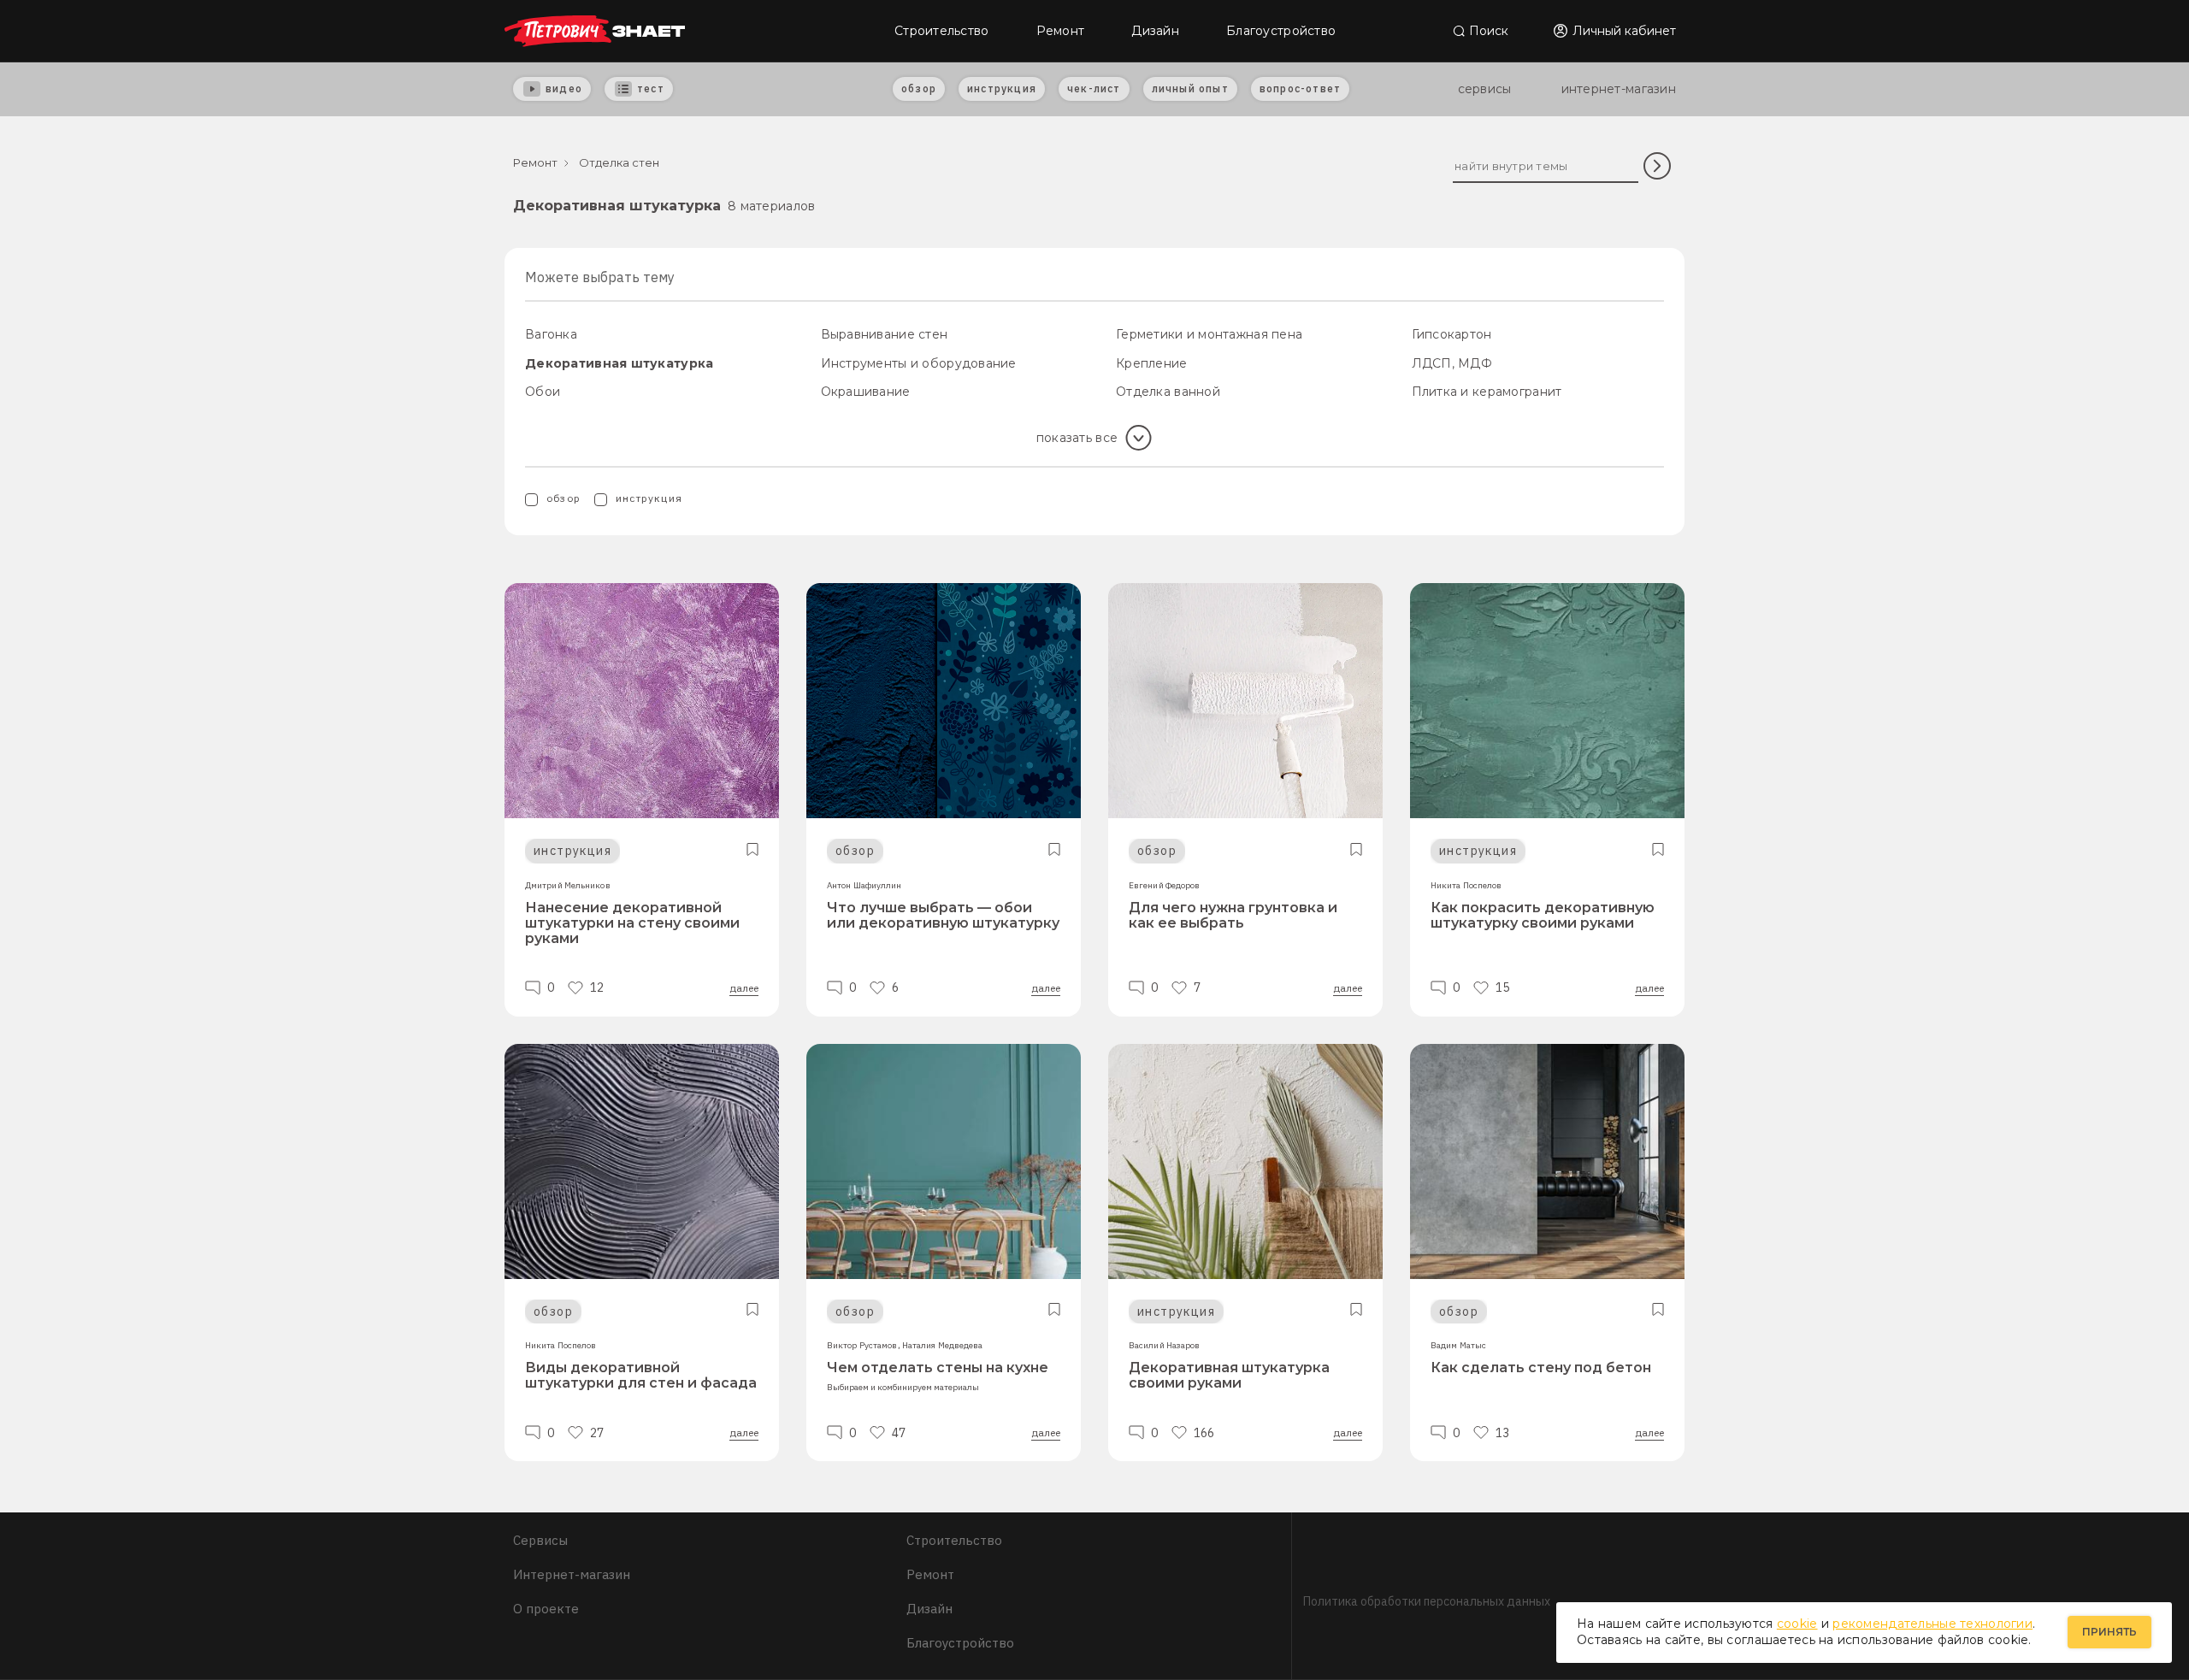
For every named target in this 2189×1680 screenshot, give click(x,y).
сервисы (1485, 89)
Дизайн (1155, 31)
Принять (2109, 1632)
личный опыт (1190, 88)
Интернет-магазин (572, 1574)
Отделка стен (619, 162)
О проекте (546, 1609)
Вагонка (551, 334)
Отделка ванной (1168, 392)
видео (564, 88)
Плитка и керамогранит (1487, 392)
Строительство (942, 31)
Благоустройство (1281, 31)
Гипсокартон (1452, 334)
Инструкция (649, 498)
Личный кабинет (1624, 31)
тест (651, 88)
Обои (543, 392)
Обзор (563, 498)
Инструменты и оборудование (919, 363)
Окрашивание (866, 392)
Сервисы (540, 1540)
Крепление (1152, 363)
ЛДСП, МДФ (1452, 363)
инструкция (1002, 88)
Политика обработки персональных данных (1427, 1601)
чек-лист (1094, 88)
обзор (919, 88)
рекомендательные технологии (1932, 1624)
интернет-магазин (1619, 89)
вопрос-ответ (1300, 88)
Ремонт (1061, 31)
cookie (1797, 1624)
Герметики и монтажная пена (1209, 334)
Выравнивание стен (885, 334)
